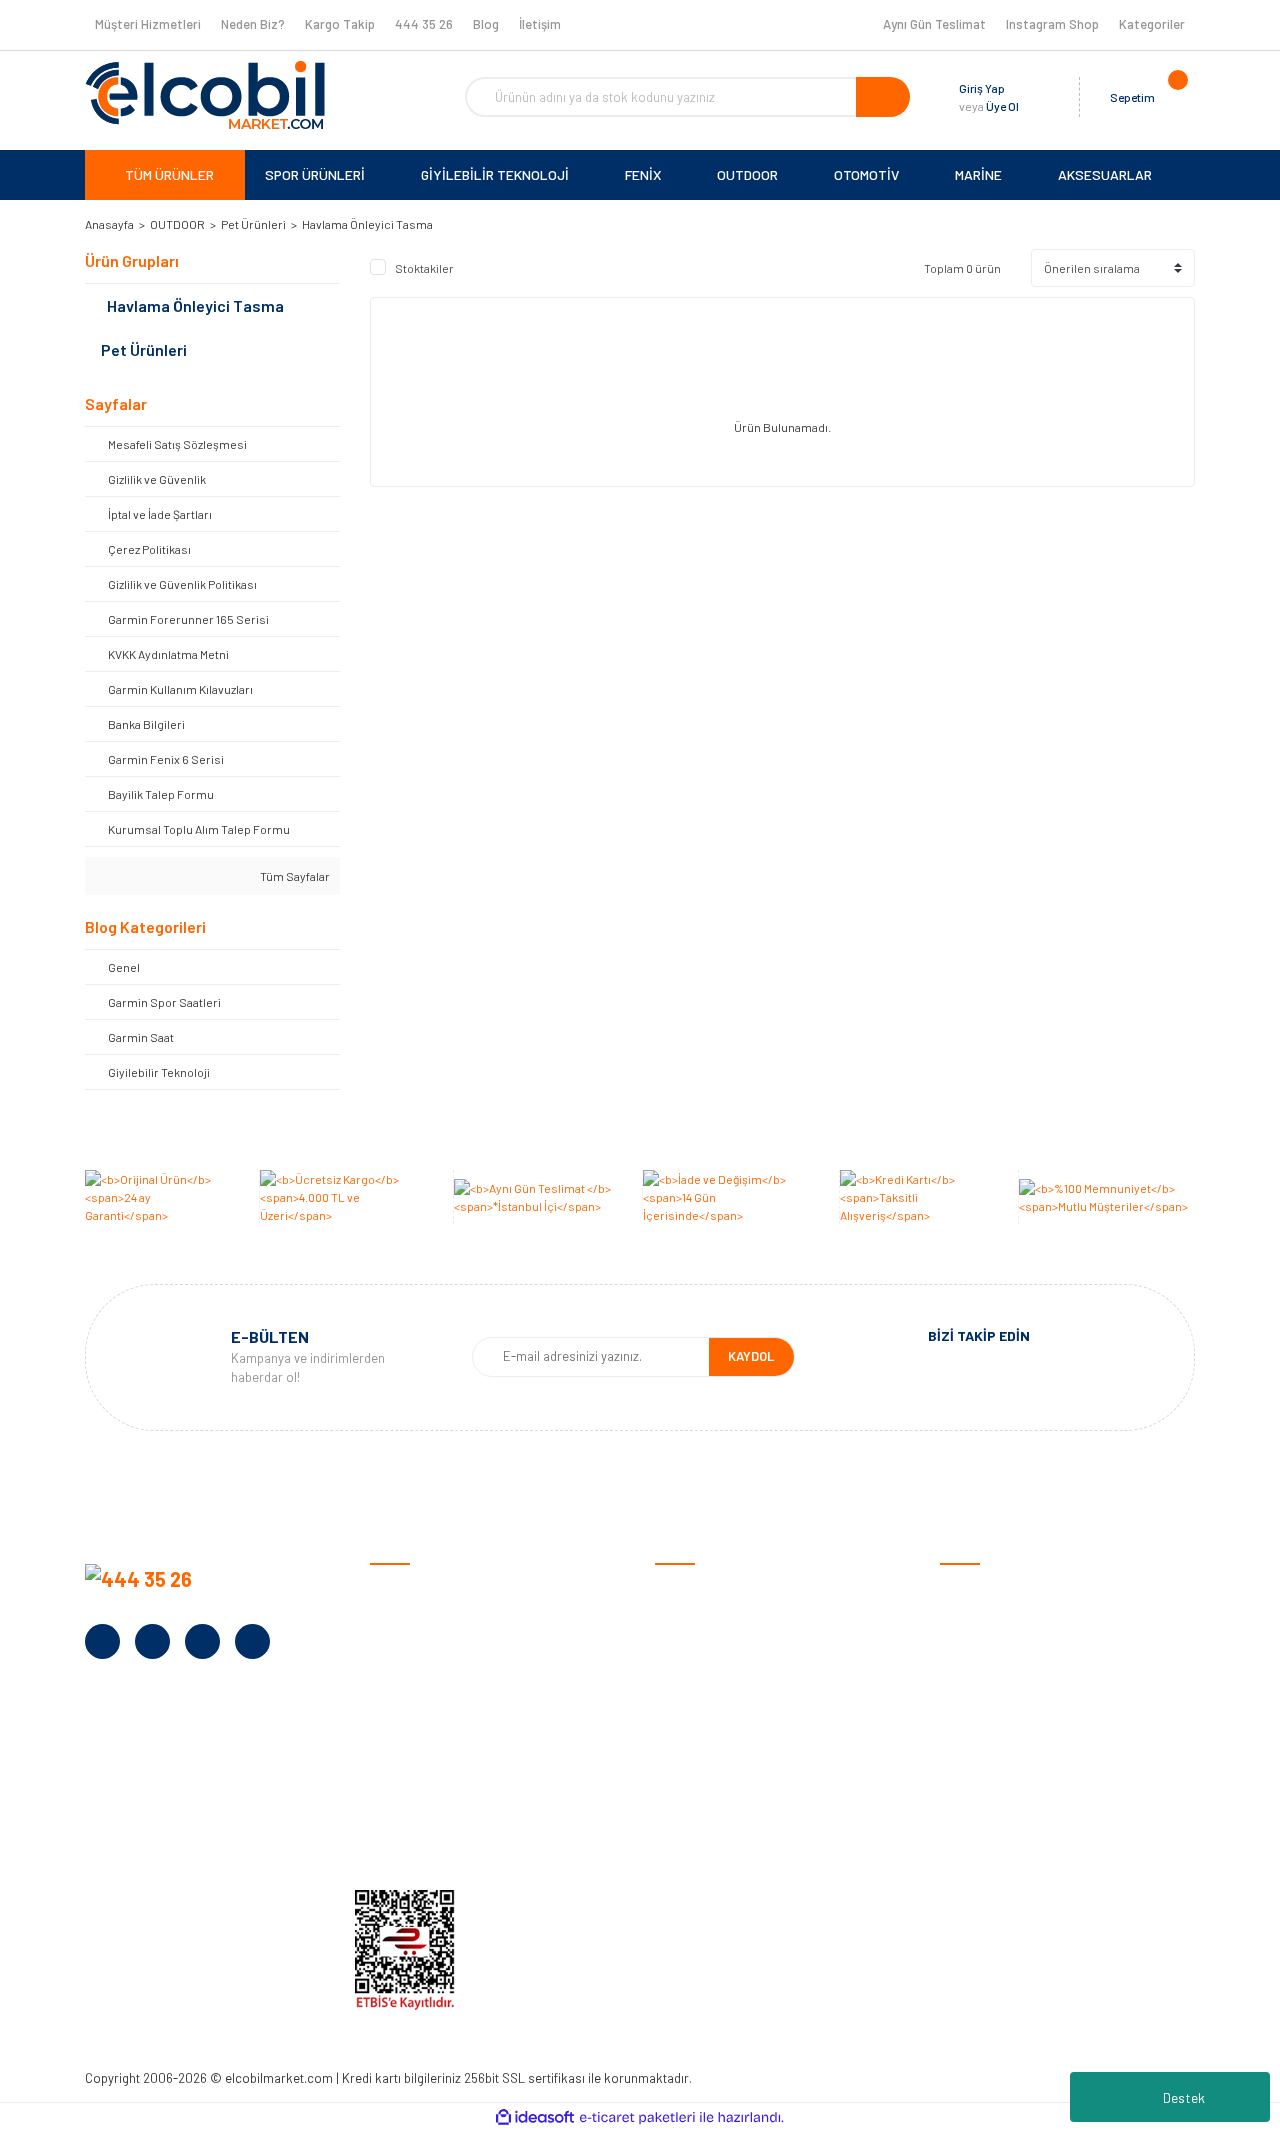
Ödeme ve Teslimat (712, 1621)
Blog (486, 24)
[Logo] (205, 95)
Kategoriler (1152, 24)
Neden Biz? (253, 24)
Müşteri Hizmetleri (148, 24)
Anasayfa (399, 1590)
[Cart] (1175, 97)
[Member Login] (1039, 97)
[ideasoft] (535, 2117)
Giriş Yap (982, 88)
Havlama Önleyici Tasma (367, 224)
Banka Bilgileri (412, 1683)
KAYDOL (751, 1356)
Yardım (390, 1807)
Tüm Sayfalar (294, 876)
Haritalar (967, 1745)
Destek (1184, 2097)
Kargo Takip (340, 24)
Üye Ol (1002, 106)
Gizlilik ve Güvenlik (708, 1652)
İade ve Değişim (701, 1714)
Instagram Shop (1052, 24)
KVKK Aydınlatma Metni (439, 1838)
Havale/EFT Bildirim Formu (735, 1869)
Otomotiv (969, 1590)
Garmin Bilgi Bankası (716, 1807)
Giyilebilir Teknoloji (994, 1652)
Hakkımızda (405, 1621)
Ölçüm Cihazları (986, 1807)
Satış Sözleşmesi (707, 1590)
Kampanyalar (410, 1714)
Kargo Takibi (693, 1838)
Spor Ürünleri (979, 1621)
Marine (959, 1714)
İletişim (540, 24)
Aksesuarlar (976, 1776)
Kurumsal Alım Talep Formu (451, 1776)
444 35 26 (424, 24)
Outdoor (965, 1683)
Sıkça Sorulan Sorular (721, 1776)
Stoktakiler (424, 268)
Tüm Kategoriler (988, 1838)
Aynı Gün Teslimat (934, 24)
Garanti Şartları (702, 1683)
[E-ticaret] (637, 2118)
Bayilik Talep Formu (428, 1745)
